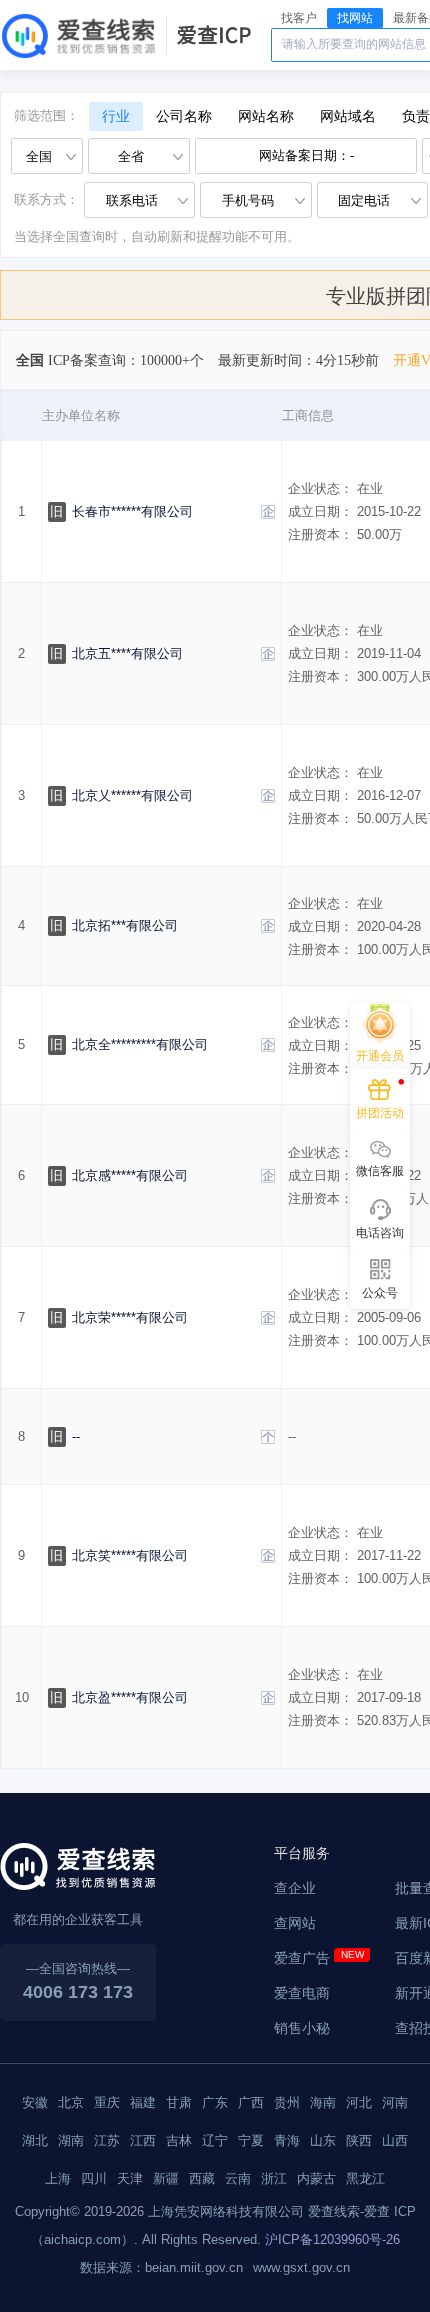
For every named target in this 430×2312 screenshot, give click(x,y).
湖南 (71, 2140)
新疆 (166, 2178)
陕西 (359, 2140)
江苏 (107, 2140)
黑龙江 (365, 2178)
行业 (116, 116)
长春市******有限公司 (132, 511)
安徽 (35, 2102)
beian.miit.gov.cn (194, 2267)
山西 (395, 2140)
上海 (58, 2178)
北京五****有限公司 (127, 653)
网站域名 (348, 116)
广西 (251, 2102)
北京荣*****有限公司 (130, 1317)
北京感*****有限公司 (130, 1175)
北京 (71, 2102)
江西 (143, 2140)
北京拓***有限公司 (125, 925)
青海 (287, 2140)
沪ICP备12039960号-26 (332, 2239)
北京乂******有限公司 (132, 795)
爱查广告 (302, 1958)
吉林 (179, 2140)
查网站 (295, 1923)
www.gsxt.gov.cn (301, 2267)
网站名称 (266, 116)
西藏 (202, 2178)
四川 (94, 2178)
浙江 (274, 2178)
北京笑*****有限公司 (130, 1555)
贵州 (287, 2102)
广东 (215, 2102)
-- (76, 1436)
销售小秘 (302, 2028)
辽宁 (215, 2140)
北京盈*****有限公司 (130, 1697)
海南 (323, 2102)
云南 (238, 2178)
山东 (323, 2140)
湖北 (35, 2140)
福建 (143, 2102)
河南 (395, 2102)
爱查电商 (302, 1993)
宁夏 (251, 2140)
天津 (130, 2178)
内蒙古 (316, 2178)
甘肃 (179, 2102)
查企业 (295, 1888)
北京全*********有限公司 (140, 1044)
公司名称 (184, 116)
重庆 (107, 2102)
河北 (359, 2102)
